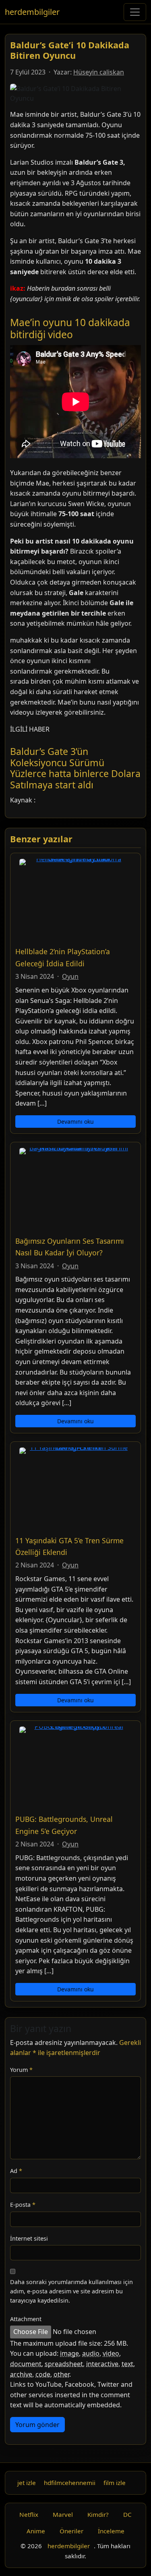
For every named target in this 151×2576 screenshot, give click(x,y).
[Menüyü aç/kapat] (135, 12)
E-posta (23, 2205)
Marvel (63, 2514)
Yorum (21, 2070)
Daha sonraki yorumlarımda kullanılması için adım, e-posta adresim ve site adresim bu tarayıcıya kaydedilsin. (71, 2291)
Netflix (29, 2514)
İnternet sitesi (29, 2238)
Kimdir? (98, 2514)
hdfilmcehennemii (70, 2483)
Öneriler (71, 2531)
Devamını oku (75, 1122)
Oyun (70, 976)
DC (127, 2514)
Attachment (26, 2319)
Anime (36, 2531)
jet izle (27, 2483)
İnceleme (111, 2531)
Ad (16, 2171)
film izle (115, 2483)
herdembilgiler (32, 12)
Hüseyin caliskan (99, 72)
